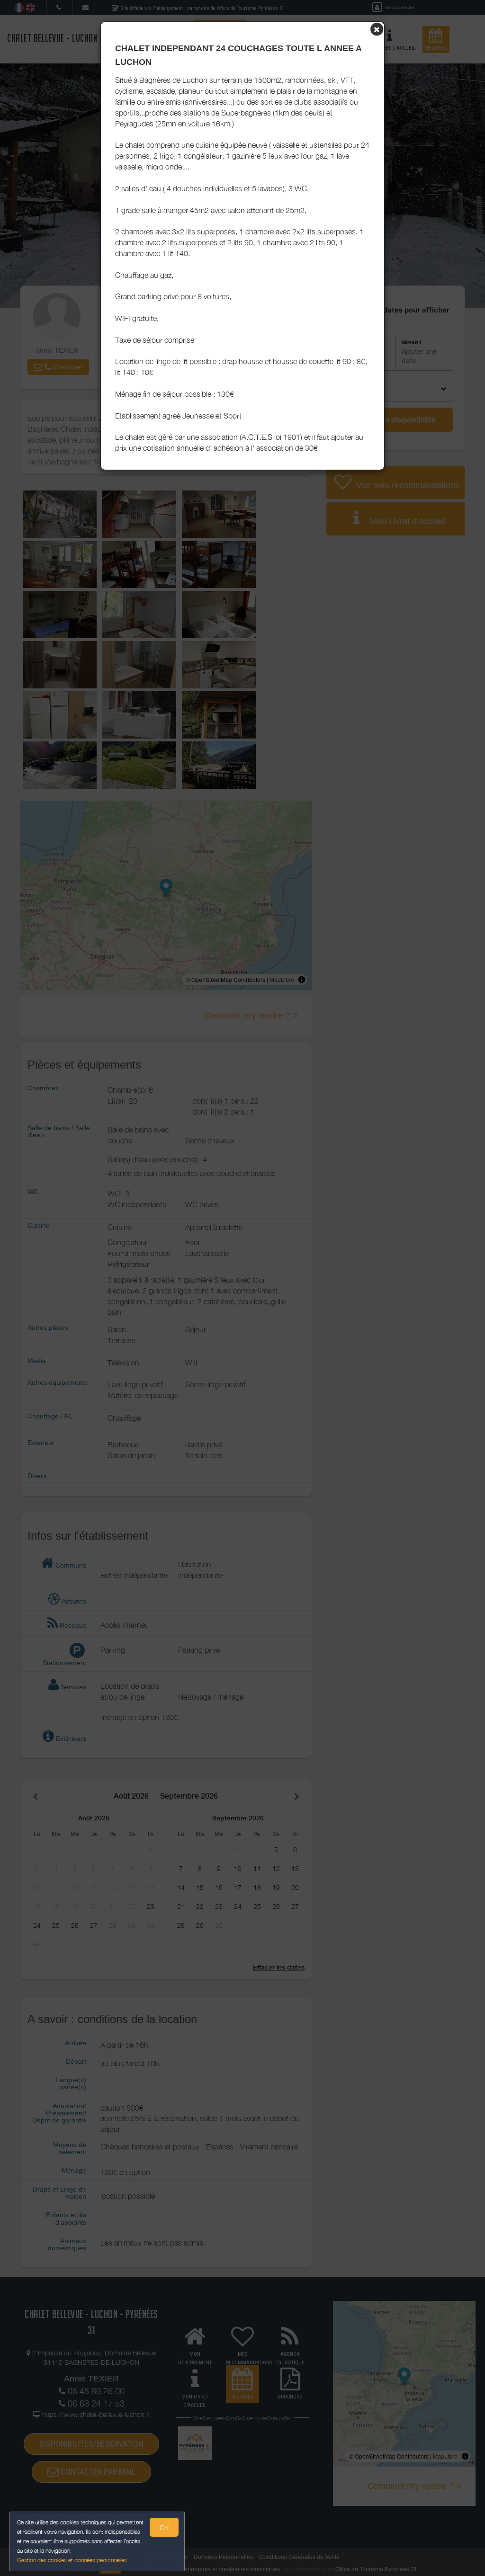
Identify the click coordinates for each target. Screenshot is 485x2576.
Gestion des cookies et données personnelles (72, 2560)
